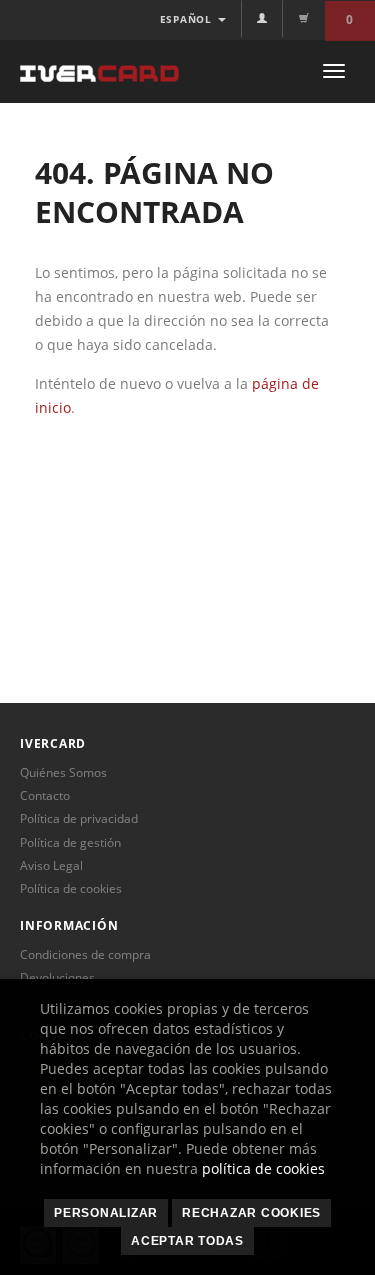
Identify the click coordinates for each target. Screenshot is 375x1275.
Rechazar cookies (251, 1213)
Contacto (45, 795)
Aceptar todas (187, 1241)
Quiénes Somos (63, 772)
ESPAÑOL (188, 19)
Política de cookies (71, 888)
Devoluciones (57, 977)
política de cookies (263, 1168)
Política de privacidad (79, 818)
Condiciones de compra (85, 954)
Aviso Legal (51, 865)
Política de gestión (70, 842)
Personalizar (106, 1213)
